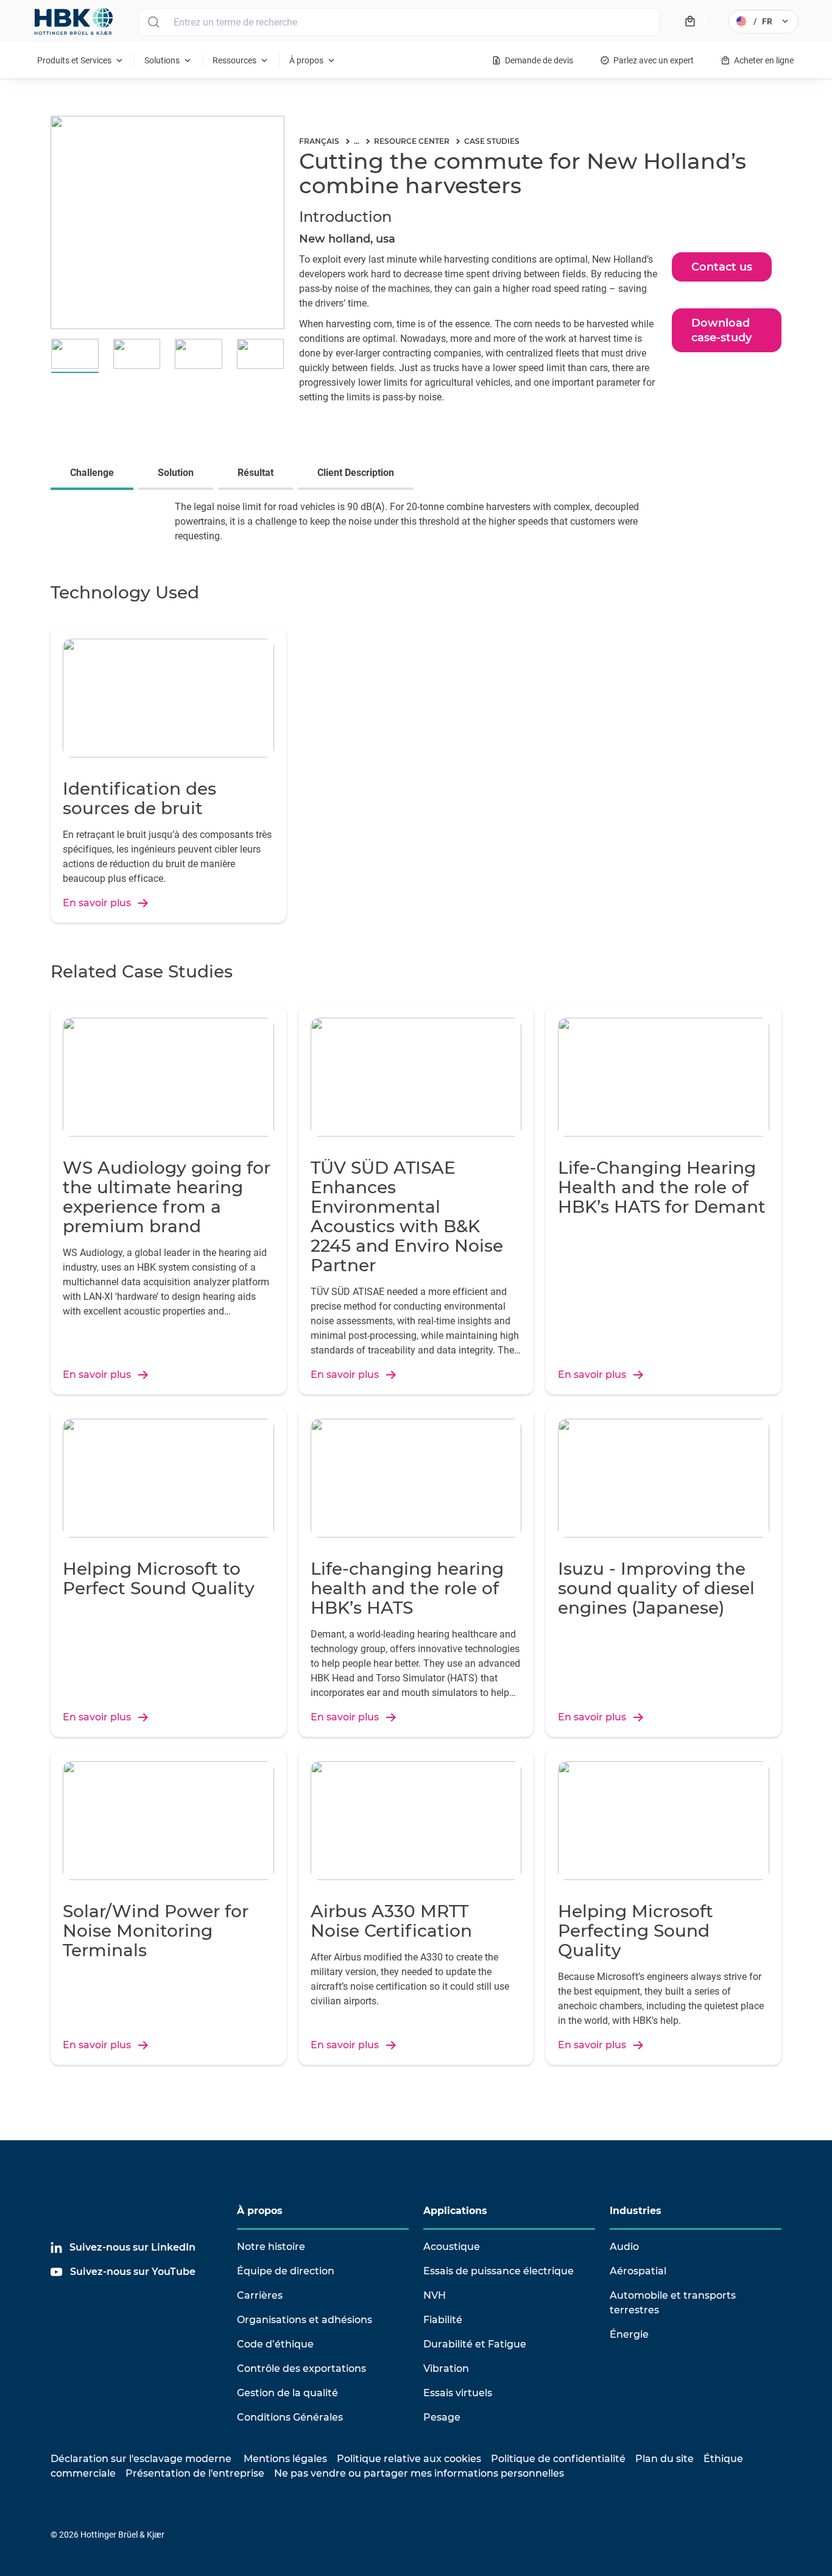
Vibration (446, 2368)
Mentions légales (285, 2459)
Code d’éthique (275, 2344)
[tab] (94, 474)
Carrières (260, 2295)
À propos (260, 2211)
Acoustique (452, 2247)
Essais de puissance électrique (499, 2271)
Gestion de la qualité (287, 2393)
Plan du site (665, 2459)
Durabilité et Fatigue (475, 2344)
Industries (636, 2211)
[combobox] (399, 22)
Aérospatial (638, 2271)
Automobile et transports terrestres (673, 2303)
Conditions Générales (290, 2417)
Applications (455, 2211)
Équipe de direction (286, 2271)
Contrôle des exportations (301, 2368)
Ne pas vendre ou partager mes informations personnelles (419, 2473)
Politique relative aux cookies (409, 2459)
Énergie (629, 2334)
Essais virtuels (458, 2393)
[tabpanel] (416, 529)
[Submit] (153, 22)
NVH (435, 2295)
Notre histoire (271, 2247)
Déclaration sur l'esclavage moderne (141, 2459)
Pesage (442, 2417)
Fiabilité (443, 2320)
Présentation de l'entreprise (195, 2473)
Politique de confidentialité (558, 2459)
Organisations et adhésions (305, 2320)
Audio (624, 2247)
